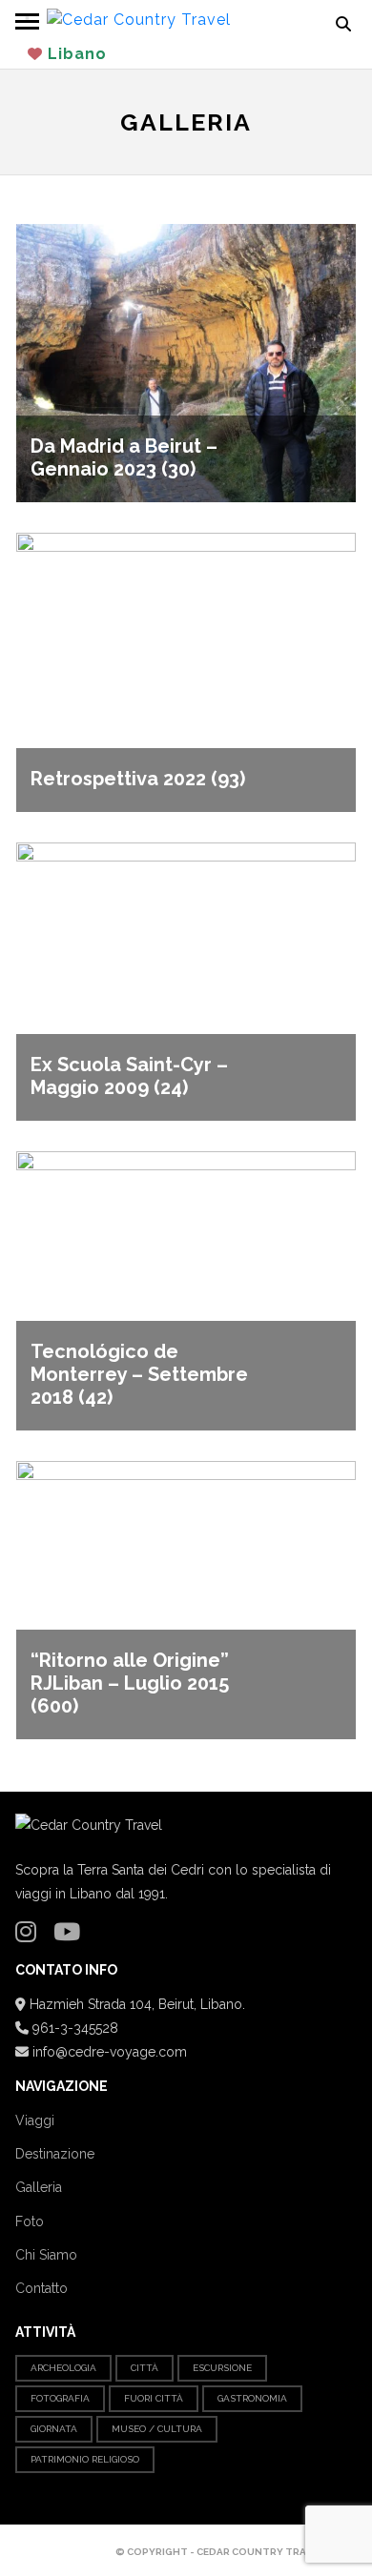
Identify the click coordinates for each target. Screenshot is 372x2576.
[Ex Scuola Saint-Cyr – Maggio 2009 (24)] (186, 980)
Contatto (41, 2288)
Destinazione (55, 2154)
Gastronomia (252, 2398)
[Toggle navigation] (27, 19)
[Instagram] (31, 1936)
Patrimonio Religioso (85, 2459)
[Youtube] (72, 1936)
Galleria (39, 2187)
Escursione (222, 2368)
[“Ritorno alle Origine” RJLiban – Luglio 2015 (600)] (186, 1599)
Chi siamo (46, 2255)
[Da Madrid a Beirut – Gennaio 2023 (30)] (186, 363)
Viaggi (35, 2120)
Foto (30, 2221)
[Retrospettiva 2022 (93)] (186, 671)
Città (145, 2368)
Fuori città (154, 2398)
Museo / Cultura (157, 2429)
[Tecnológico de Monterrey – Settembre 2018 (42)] (186, 1290)
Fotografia (60, 2398)
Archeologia (63, 2368)
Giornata (54, 2429)
